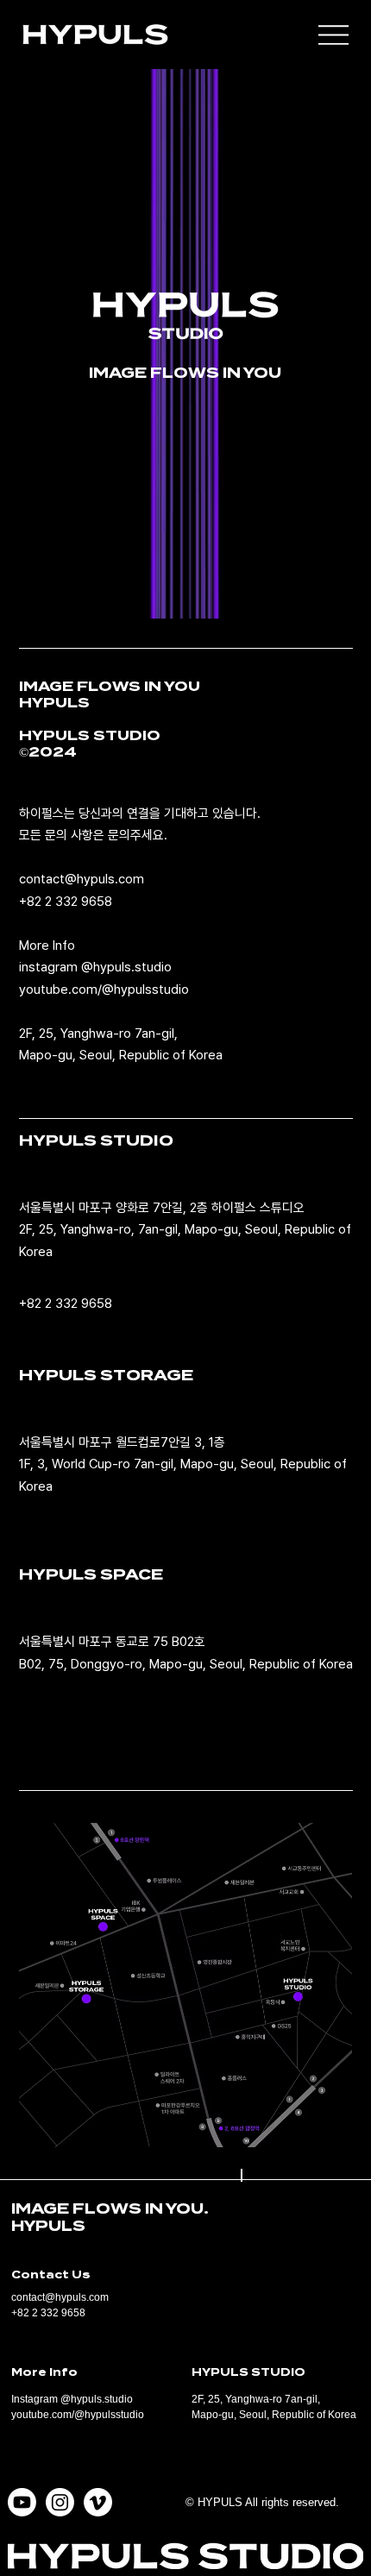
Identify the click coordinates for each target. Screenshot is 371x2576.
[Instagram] (60, 2502)
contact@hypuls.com (82, 879)
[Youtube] (22, 2502)
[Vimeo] (98, 2502)
